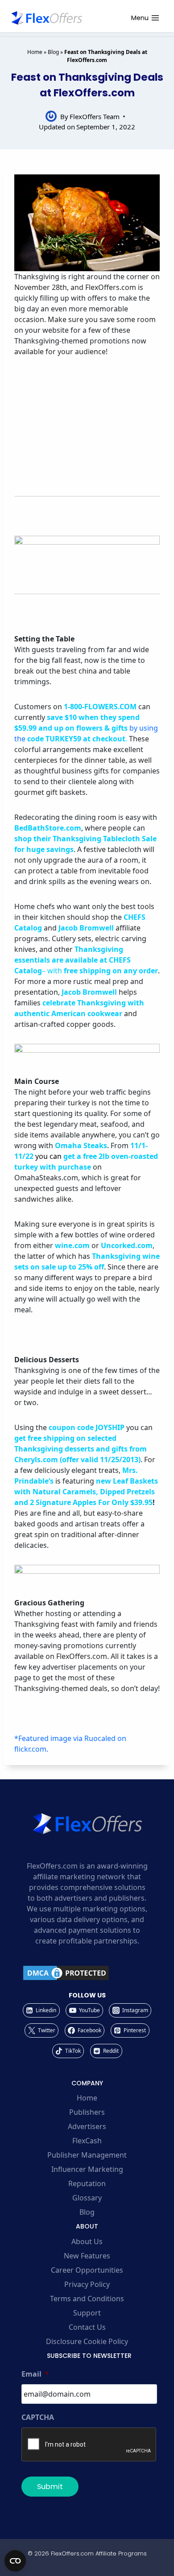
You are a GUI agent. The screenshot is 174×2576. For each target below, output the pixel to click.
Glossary (87, 2198)
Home (35, 52)
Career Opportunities (87, 2270)
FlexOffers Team (95, 116)
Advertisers (87, 2126)
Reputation (87, 2183)
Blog (53, 52)
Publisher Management (87, 2155)
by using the (86, 728)
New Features (87, 2256)
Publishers (87, 2112)
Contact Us (87, 2327)
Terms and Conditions (87, 2299)
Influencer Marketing (87, 2169)
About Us (87, 2241)
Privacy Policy (87, 2284)
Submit (50, 2487)
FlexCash (87, 2141)
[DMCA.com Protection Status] (87, 1973)
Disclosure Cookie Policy (87, 2341)
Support (87, 2313)
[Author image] (51, 116)
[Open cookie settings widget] (15, 2561)
